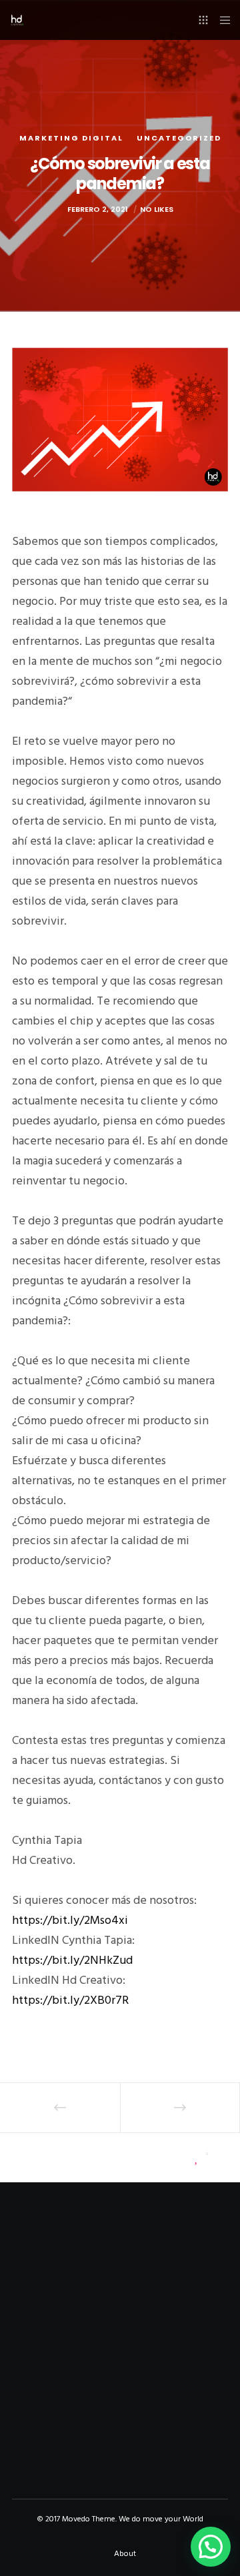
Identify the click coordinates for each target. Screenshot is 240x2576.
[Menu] (221, 20)
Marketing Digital (71, 138)
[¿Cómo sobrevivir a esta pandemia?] (43, 2157)
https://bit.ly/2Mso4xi (70, 1920)
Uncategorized (179, 138)
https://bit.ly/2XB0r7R (70, 2000)
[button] (211, 2547)
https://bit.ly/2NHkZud (72, 1960)
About (125, 2554)
